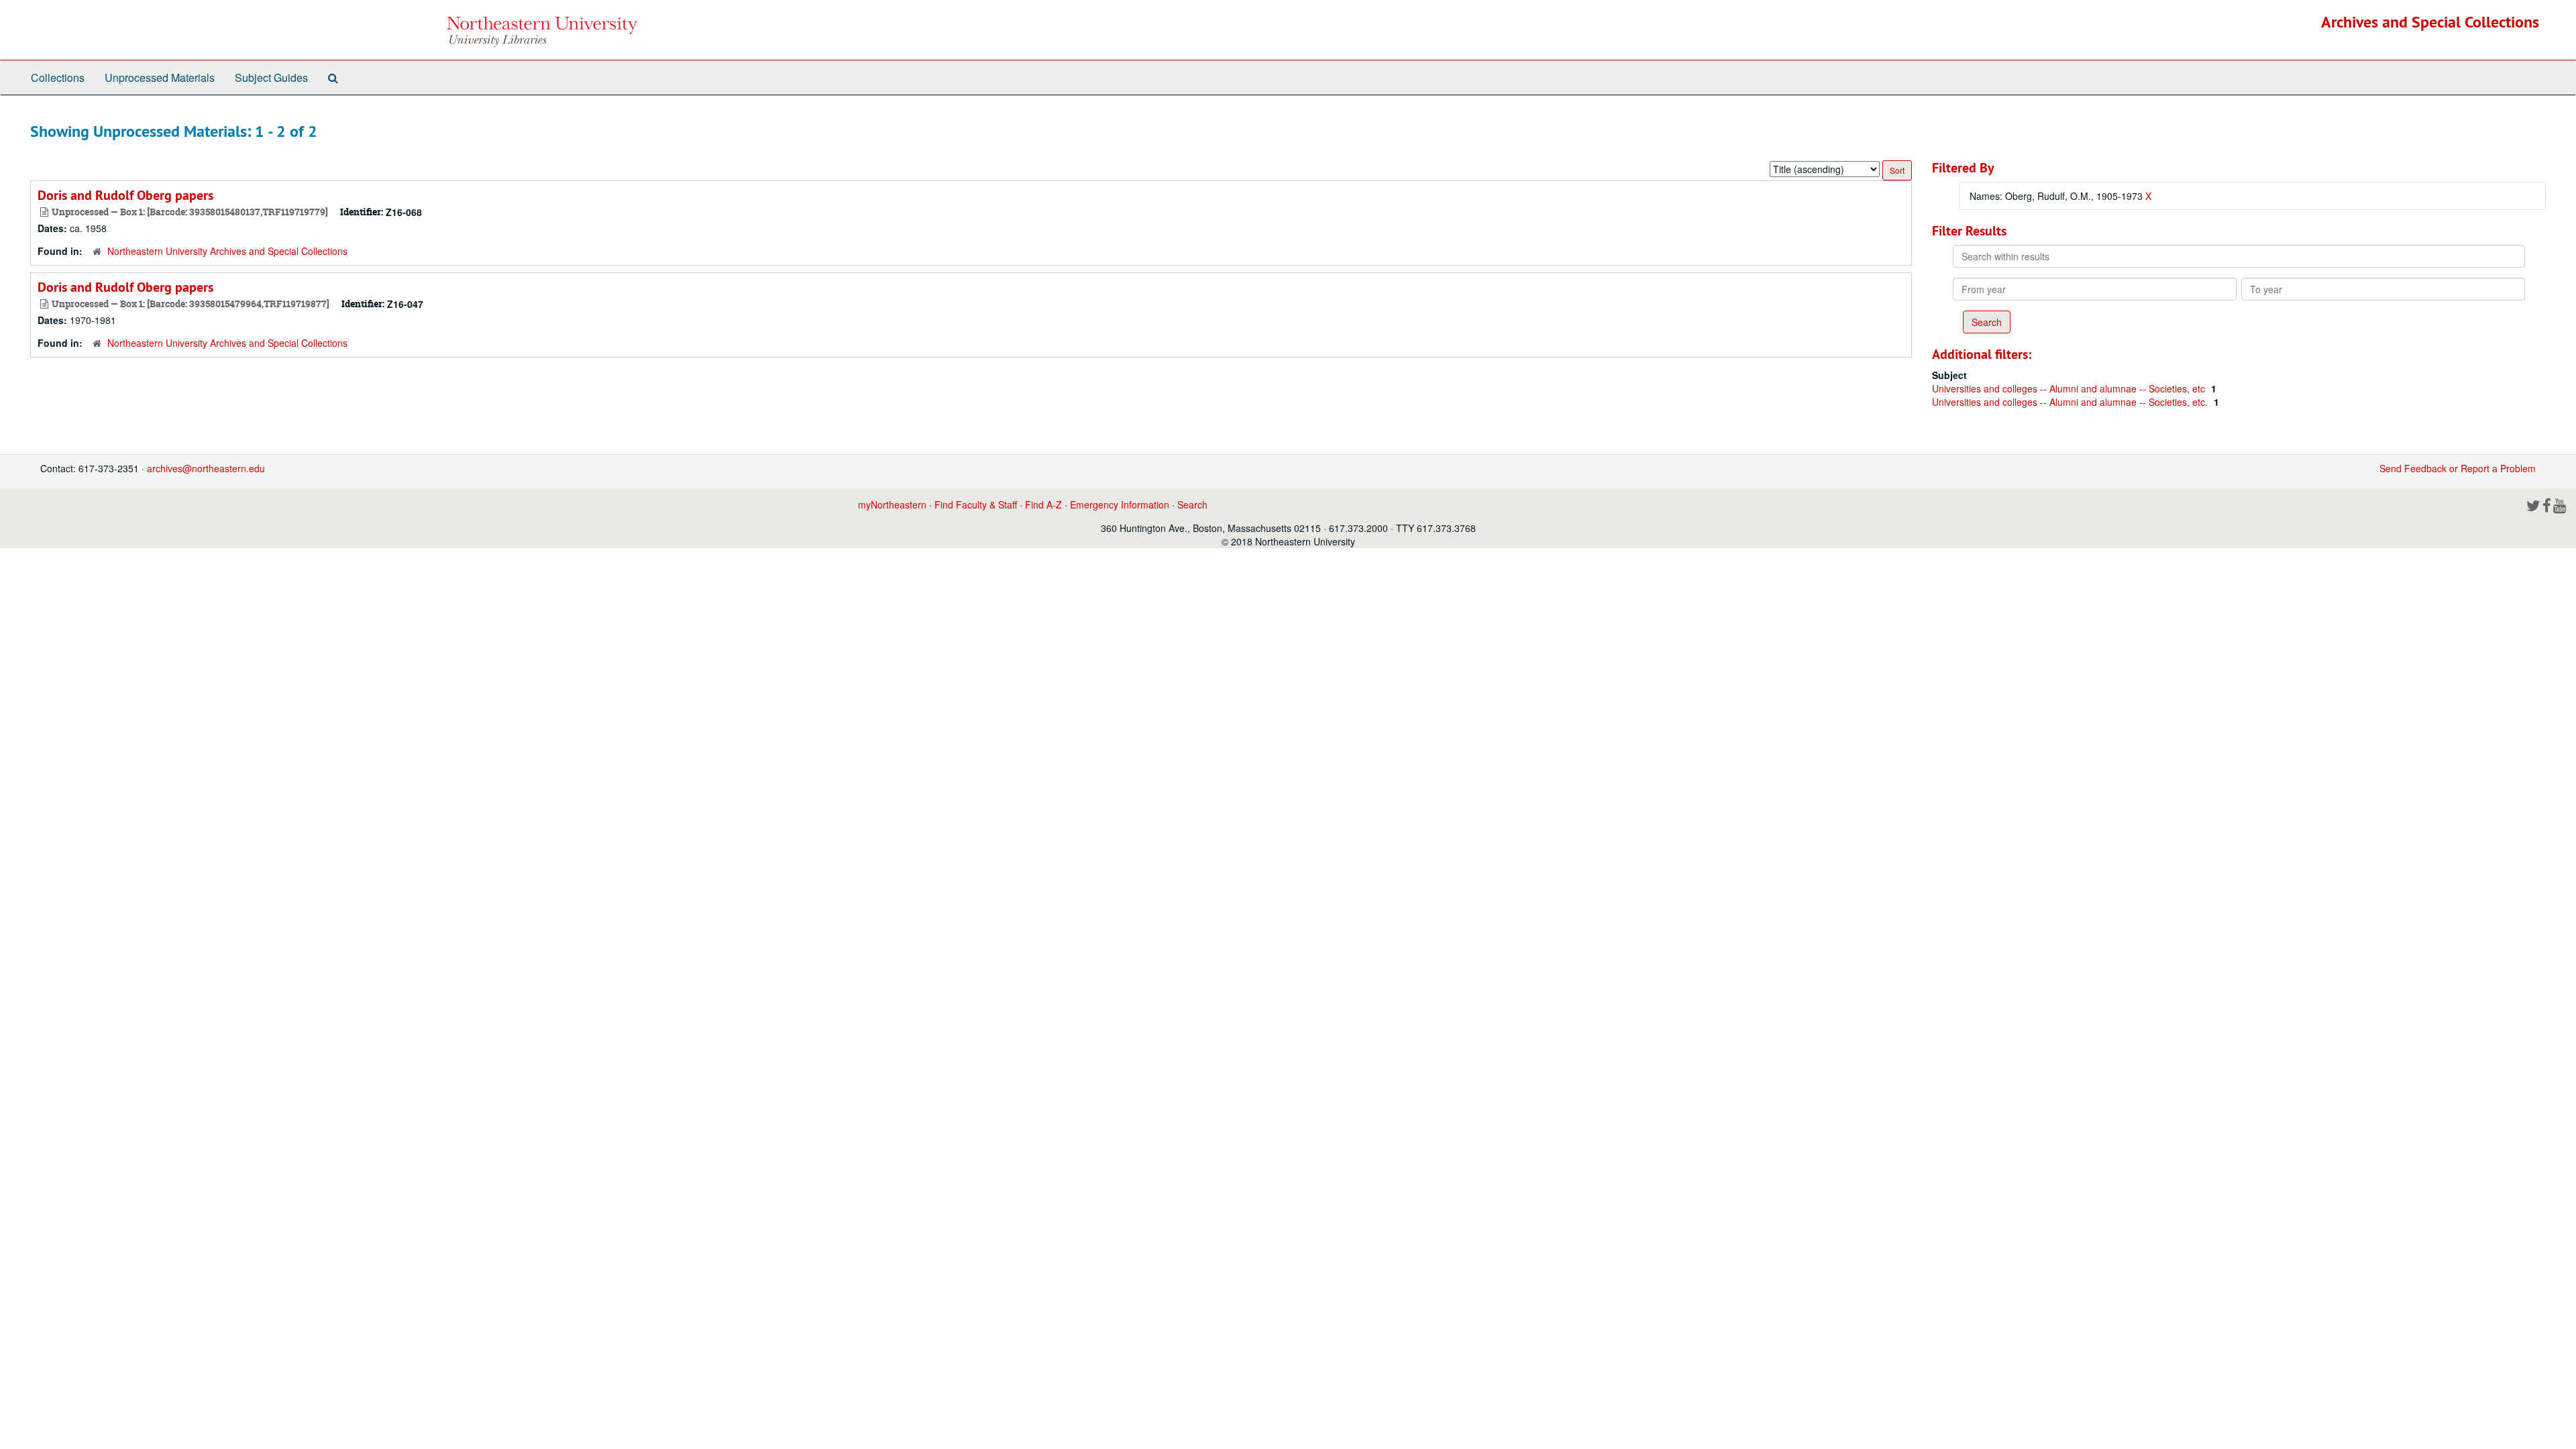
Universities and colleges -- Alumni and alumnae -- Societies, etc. (2071, 402)
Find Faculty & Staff (976, 504)
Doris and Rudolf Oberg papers (125, 195)
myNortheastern (892, 504)
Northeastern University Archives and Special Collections (227, 251)
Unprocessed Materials (160, 77)
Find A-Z (1043, 504)
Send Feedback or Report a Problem (2458, 468)
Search (1192, 504)
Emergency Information (1120, 504)
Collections (58, 77)
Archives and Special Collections (2430, 22)
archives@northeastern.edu (206, 468)
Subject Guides (271, 77)
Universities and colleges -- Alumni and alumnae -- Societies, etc (2070, 388)
